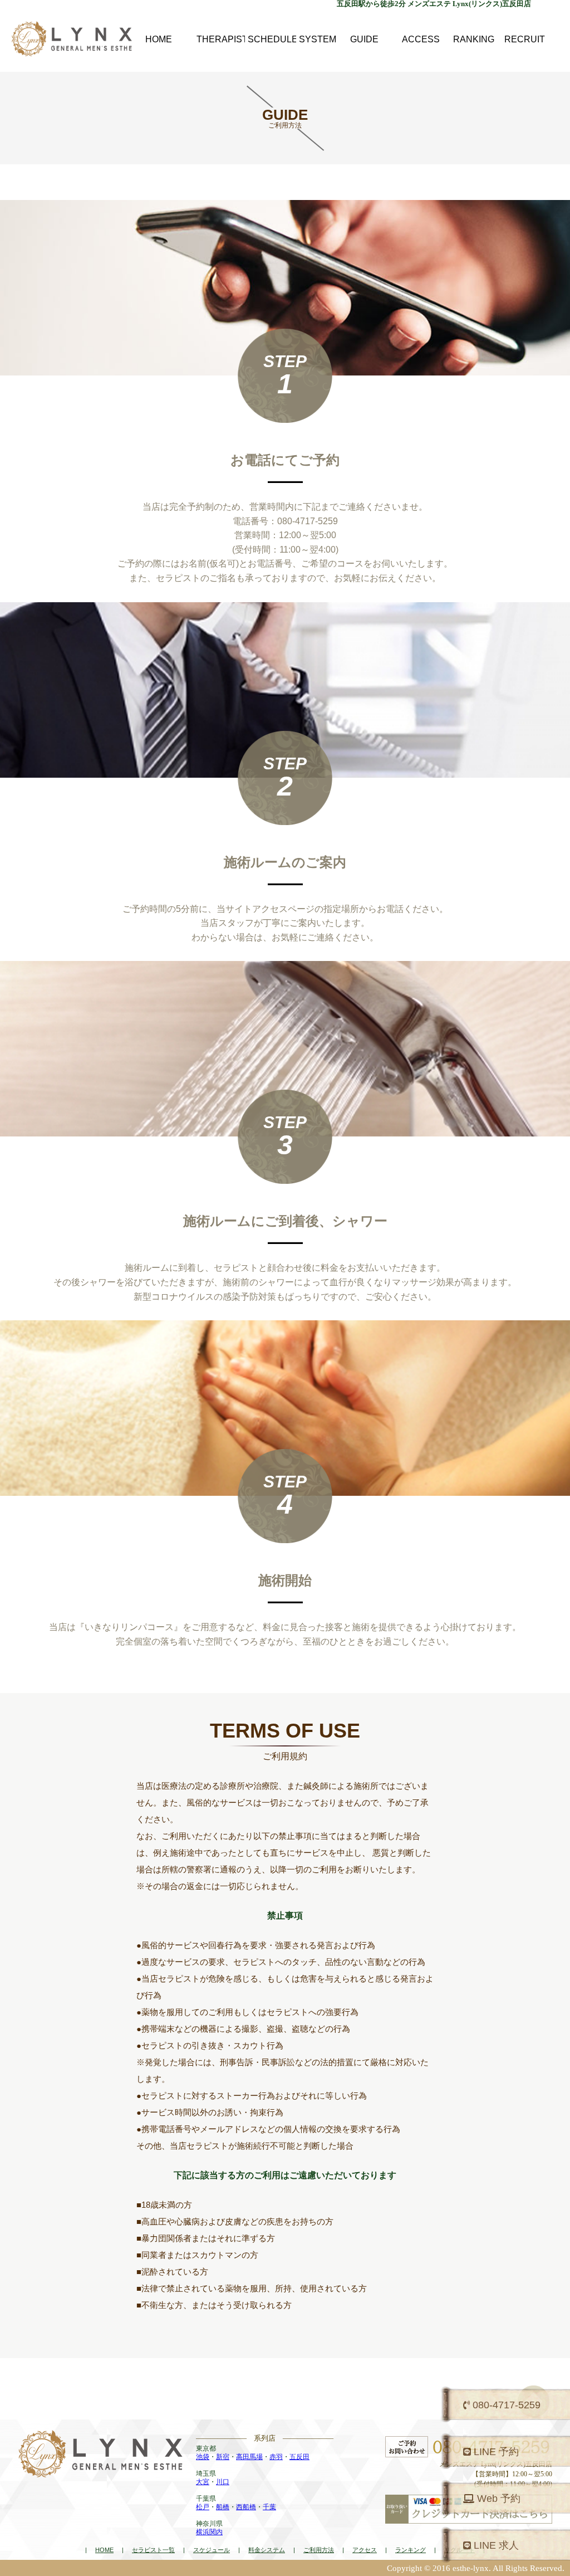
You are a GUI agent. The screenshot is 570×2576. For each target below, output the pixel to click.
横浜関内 (209, 2532)
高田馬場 (249, 2457)
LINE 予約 (495, 2452)
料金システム (267, 2550)
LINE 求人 (495, 2545)
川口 (223, 2482)
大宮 (203, 2482)
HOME (104, 2550)
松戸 (203, 2507)
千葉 (269, 2507)
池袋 (203, 2457)
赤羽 (276, 2457)
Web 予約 (497, 2499)
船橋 (223, 2507)
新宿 (223, 2457)
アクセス (365, 2550)
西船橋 (246, 2507)
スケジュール (212, 2550)
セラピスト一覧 (153, 2550)
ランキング (411, 2550)
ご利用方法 (319, 2550)
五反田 (299, 2457)
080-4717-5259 (505, 2405)
